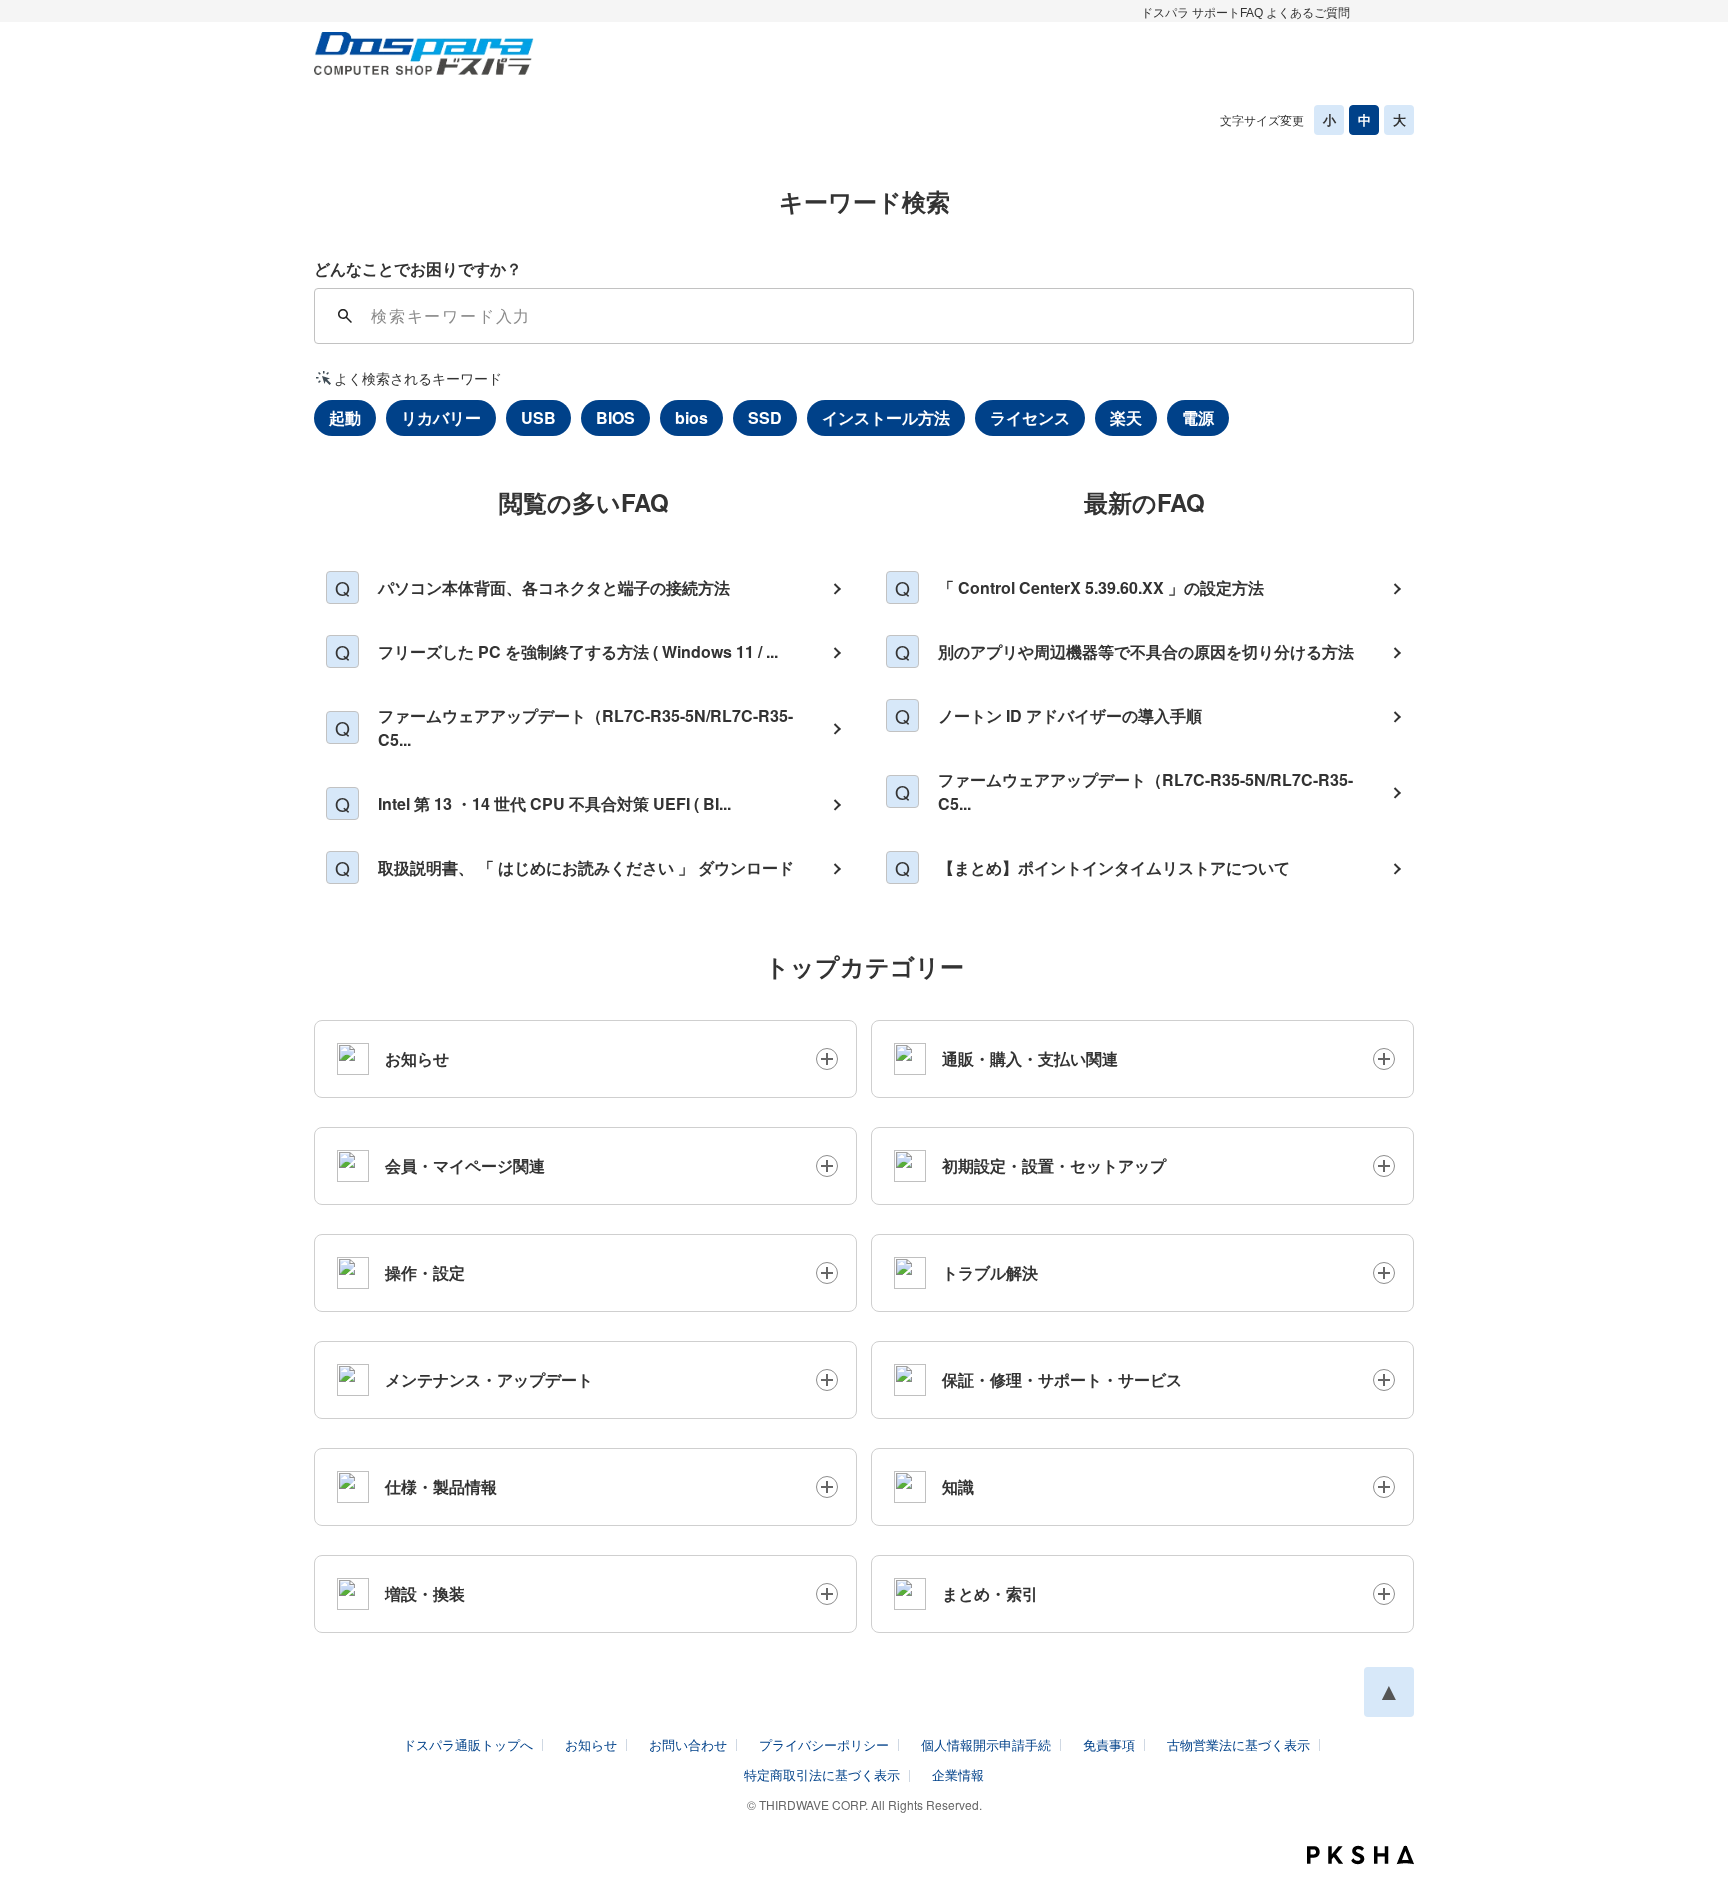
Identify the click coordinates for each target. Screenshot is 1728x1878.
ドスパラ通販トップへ (468, 1744)
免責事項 (1109, 1744)
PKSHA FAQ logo (1360, 1855)
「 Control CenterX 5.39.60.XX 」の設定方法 (1101, 587)
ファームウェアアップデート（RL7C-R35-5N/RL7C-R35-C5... (585, 727)
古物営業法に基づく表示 (1238, 1744)
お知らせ (417, 1058)
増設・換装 (425, 1593)
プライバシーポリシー (824, 1744)
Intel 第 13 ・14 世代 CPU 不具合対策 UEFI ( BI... (554, 803)
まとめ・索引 (990, 1593)
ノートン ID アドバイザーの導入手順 (1070, 715)
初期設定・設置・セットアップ (1054, 1165)
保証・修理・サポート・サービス (1062, 1379)
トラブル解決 (990, 1272)
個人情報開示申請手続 (986, 1744)
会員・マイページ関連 (465, 1165)
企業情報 (958, 1774)
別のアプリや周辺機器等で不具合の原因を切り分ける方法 (1146, 651)
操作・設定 (425, 1272)
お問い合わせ (688, 1744)
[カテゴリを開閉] (827, 1059)
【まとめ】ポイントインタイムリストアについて (1114, 867)
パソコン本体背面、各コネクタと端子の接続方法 (554, 587)
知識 (958, 1486)
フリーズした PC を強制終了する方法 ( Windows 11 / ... (578, 651)
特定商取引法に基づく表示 (822, 1774)
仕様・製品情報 (441, 1486)
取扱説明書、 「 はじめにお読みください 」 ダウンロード (586, 867)
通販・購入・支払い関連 (1030, 1058)
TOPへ (1389, 1692)
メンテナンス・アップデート (489, 1379)
